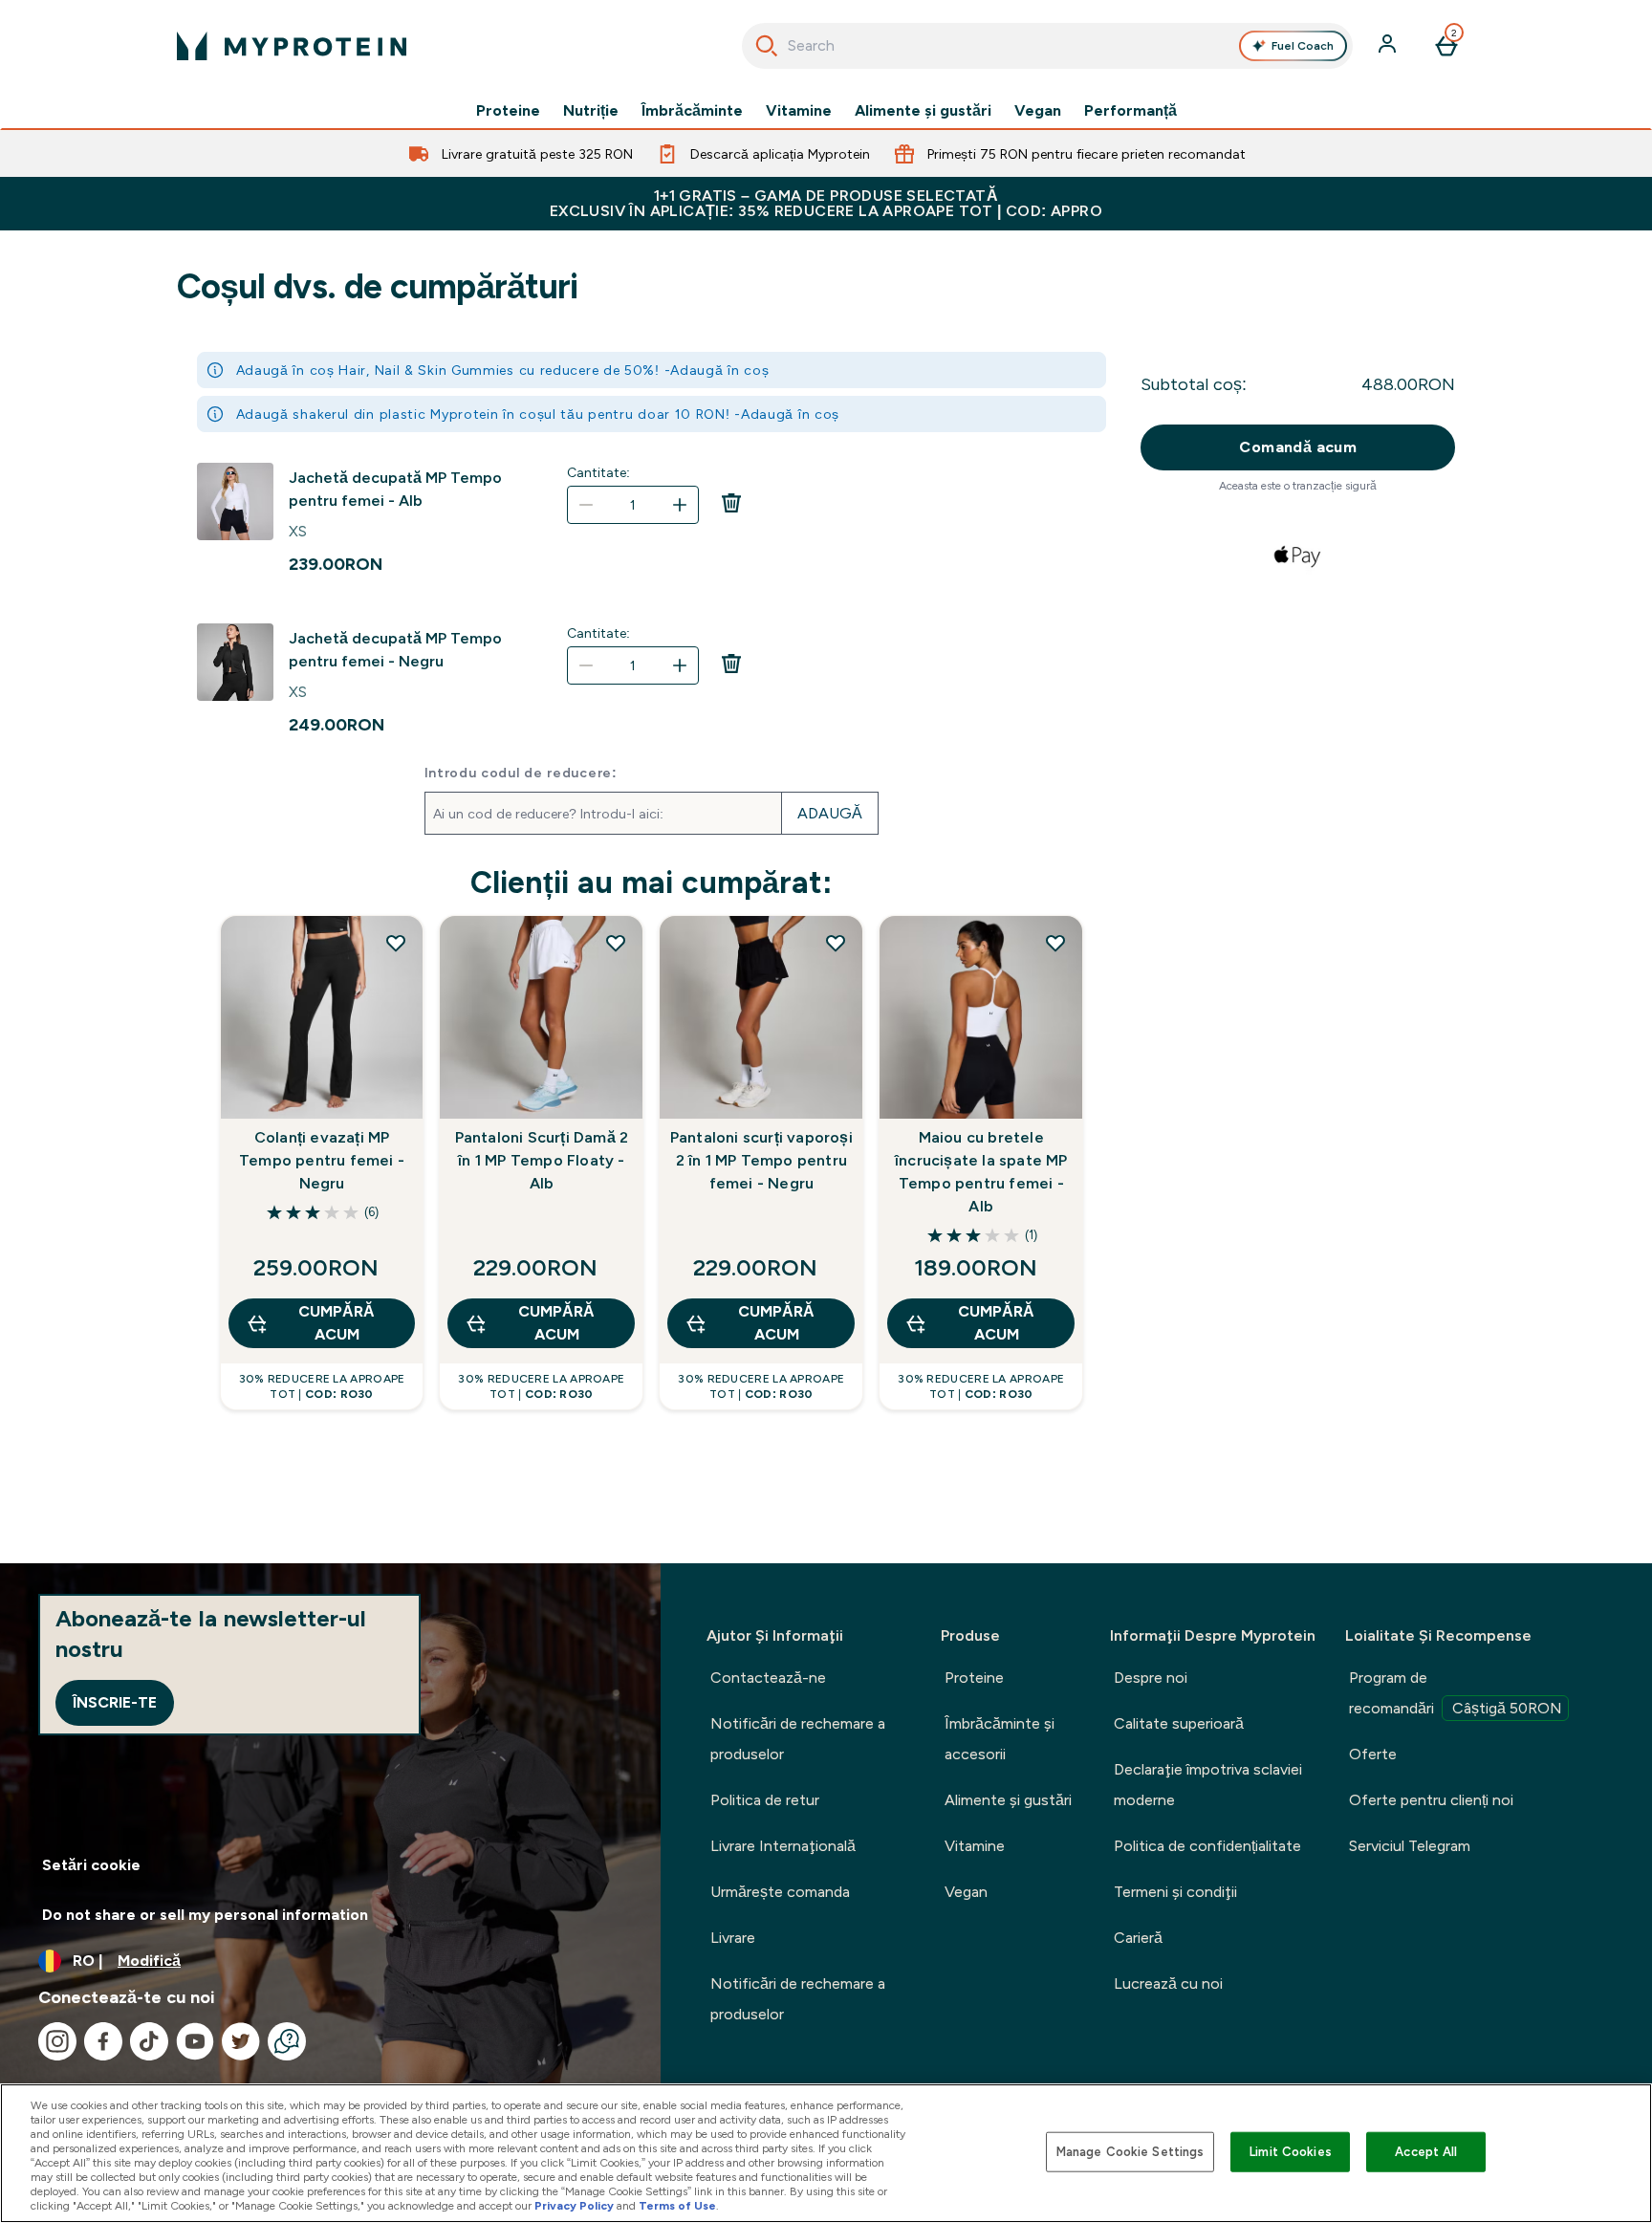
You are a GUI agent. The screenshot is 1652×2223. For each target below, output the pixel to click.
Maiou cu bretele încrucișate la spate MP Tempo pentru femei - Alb (981, 1172)
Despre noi (1151, 1678)
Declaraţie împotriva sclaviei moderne (1208, 1785)
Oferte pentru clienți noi (1431, 1800)
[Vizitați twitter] (241, 2041)
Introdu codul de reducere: (521, 773)
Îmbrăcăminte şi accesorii (1000, 1739)
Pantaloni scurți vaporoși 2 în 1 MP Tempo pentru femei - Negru (761, 1160)
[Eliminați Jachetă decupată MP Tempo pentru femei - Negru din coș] (731, 669)
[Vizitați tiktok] (149, 2041)
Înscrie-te (115, 1702)
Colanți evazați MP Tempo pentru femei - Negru (322, 1160)
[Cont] (1389, 46)
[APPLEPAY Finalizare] (1298, 556)
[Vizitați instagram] (57, 2041)
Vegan (1038, 111)
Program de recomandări (1456, 1693)
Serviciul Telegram (1410, 1846)
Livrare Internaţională (783, 1846)
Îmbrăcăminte (692, 111)
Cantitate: (598, 472)
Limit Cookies (1291, 2152)
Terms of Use (677, 2206)
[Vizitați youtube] (195, 2041)
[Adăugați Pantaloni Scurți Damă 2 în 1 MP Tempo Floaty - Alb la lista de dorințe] (616, 943)
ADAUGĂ (830, 813)
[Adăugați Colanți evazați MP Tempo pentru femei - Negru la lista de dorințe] (396, 943)
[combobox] (1047, 46)
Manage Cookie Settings (1130, 2152)
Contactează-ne (768, 1678)
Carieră (1138, 1938)
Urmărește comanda (780, 1892)
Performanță (1130, 111)
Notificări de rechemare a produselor (798, 1739)
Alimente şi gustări (923, 111)
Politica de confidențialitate (1207, 1846)
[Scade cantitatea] (586, 505)
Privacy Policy (574, 2206)
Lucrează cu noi (1168, 1983)
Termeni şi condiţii (1175, 1892)
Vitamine (799, 111)
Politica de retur (765, 1800)
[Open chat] (287, 2041)
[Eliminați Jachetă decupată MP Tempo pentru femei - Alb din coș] (731, 509)
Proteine (508, 111)
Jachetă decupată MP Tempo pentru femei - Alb (395, 489)
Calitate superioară (1179, 1723)
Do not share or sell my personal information (205, 1915)
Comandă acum (1298, 447)
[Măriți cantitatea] (680, 505)
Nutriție (591, 111)
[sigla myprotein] (292, 46)
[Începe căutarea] (767, 46)
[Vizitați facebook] (103, 2041)
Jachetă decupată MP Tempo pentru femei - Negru (395, 650)
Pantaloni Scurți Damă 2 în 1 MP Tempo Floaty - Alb (542, 1160)
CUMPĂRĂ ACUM (337, 1323)
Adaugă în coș (719, 370)
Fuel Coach (1303, 46)
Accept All (1426, 2152)
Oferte (1373, 1754)
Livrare (733, 1938)
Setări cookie (91, 1865)
